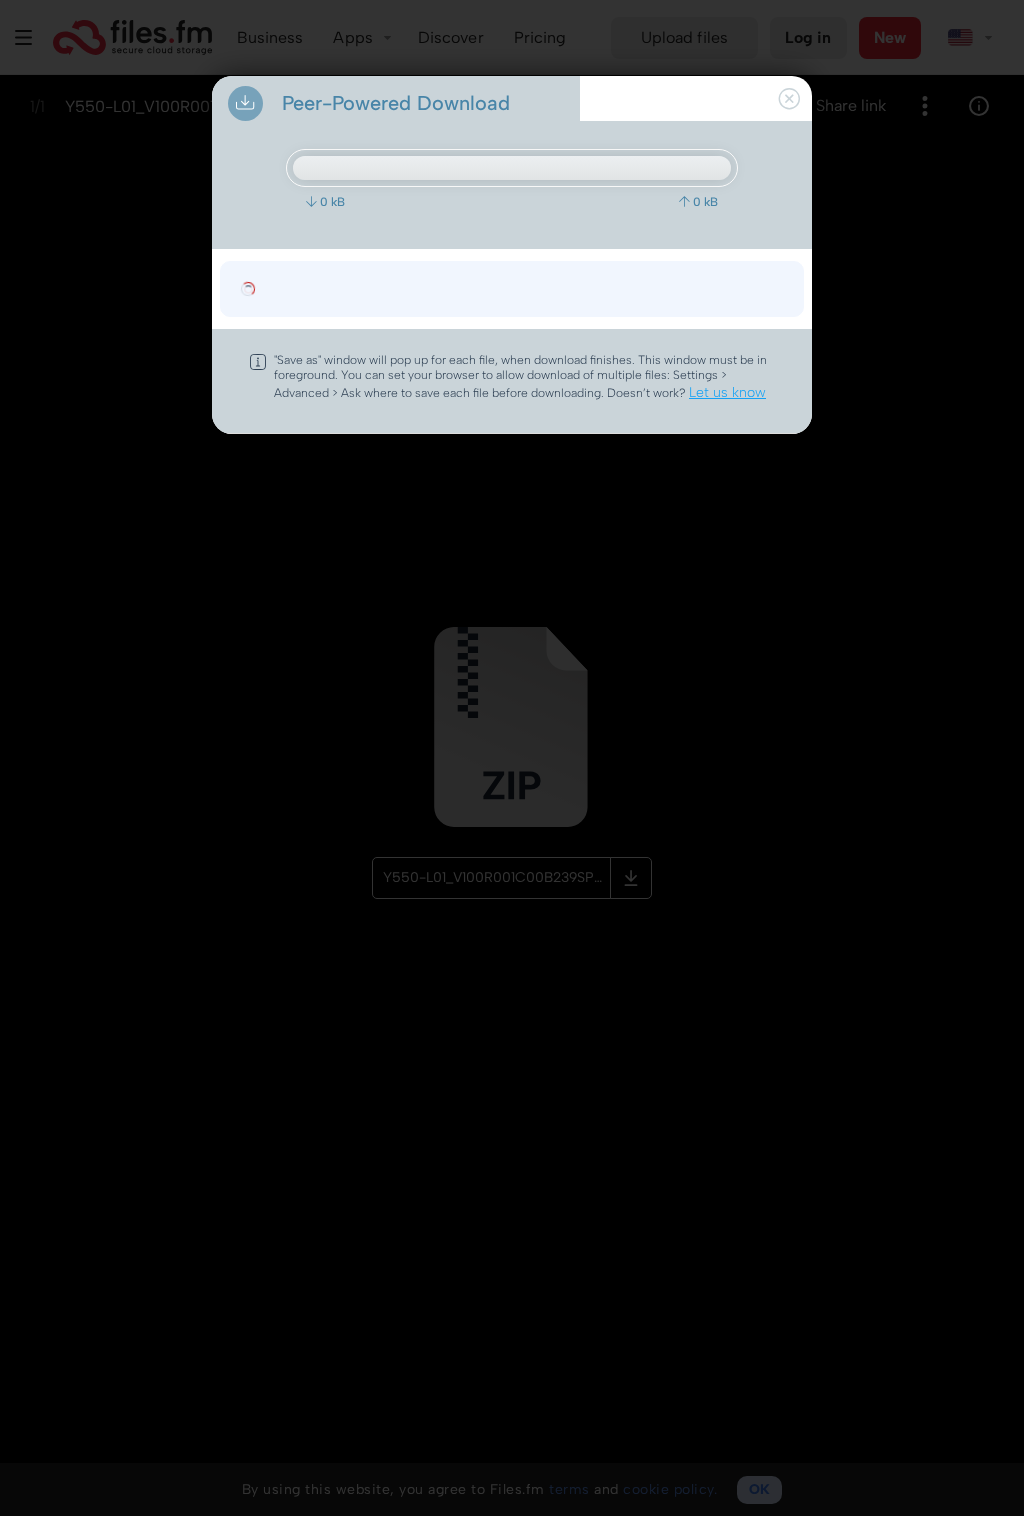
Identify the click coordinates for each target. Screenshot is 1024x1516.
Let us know (727, 392)
